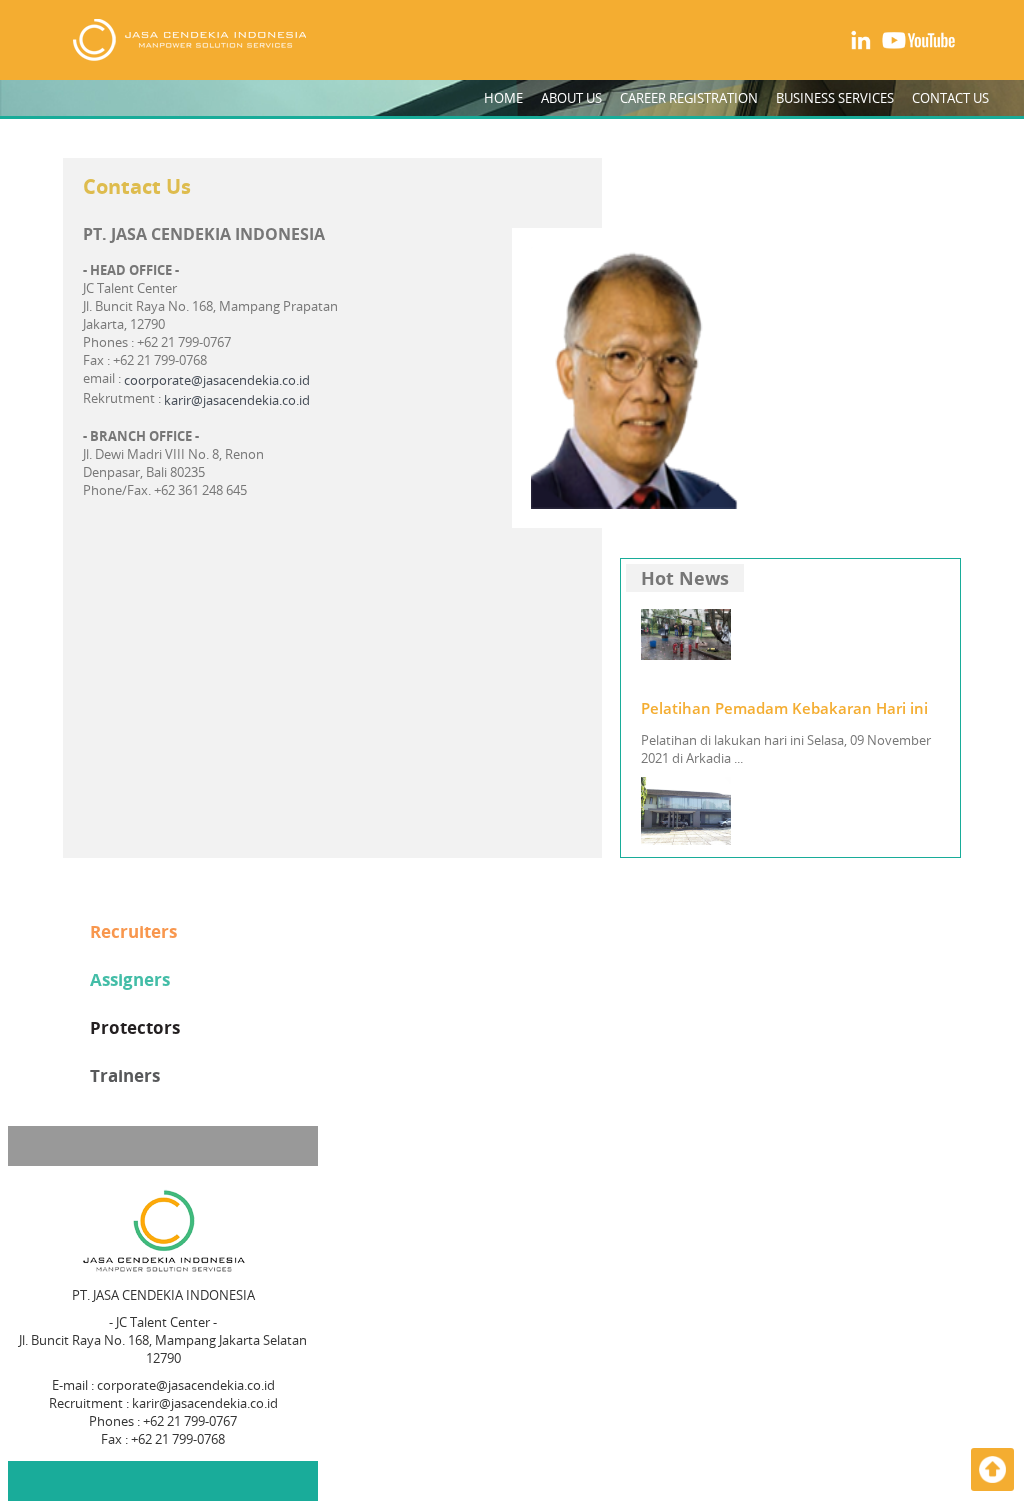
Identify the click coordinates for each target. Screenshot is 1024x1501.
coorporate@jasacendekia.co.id (217, 380)
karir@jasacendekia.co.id (237, 400)
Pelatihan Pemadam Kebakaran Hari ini (784, 708)
